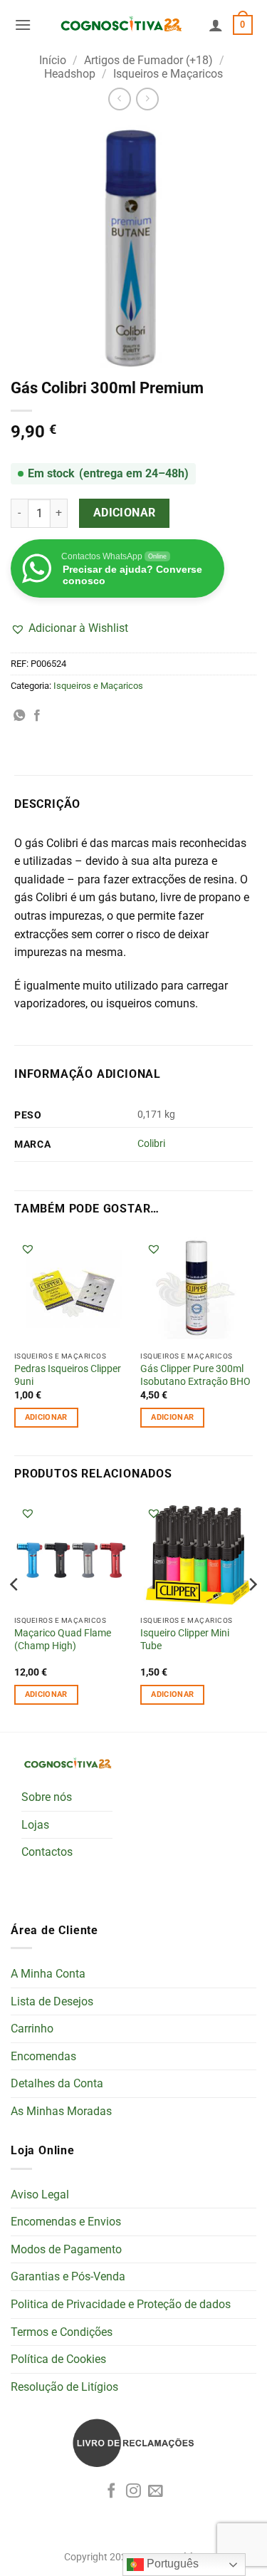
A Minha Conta (48, 1974)
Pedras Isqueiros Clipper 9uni (68, 1375)
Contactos (47, 1852)
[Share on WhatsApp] (19, 716)
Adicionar (125, 513)
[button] (23, 25)
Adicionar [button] (46, 1417)
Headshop (70, 74)
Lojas (35, 1825)
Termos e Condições (62, 2332)
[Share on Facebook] (37, 716)
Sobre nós (47, 1797)
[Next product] (119, 99)
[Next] (252, 1613)
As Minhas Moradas (61, 2111)
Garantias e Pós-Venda (68, 2276)
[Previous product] (147, 99)
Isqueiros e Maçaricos (168, 74)
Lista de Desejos (52, 2001)
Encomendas (43, 2056)
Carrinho (32, 2029)
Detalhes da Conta (57, 2083)
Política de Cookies (58, 2359)
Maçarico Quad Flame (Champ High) (63, 1639)
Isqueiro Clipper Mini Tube (185, 1639)
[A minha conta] (216, 25)
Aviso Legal (40, 2195)
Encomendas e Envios (66, 2222)
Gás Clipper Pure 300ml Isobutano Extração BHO (195, 1375)
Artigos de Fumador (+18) (148, 60)
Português (171, 2564)
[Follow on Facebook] (111, 2492)
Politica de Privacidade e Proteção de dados (121, 2304)
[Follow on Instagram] (133, 2492)
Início (53, 60)
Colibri (151, 1144)
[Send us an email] (156, 2492)
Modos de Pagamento (66, 2249)
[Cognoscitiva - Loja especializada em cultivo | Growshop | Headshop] (120, 25)
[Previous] (15, 1613)
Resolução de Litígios (64, 2387)
